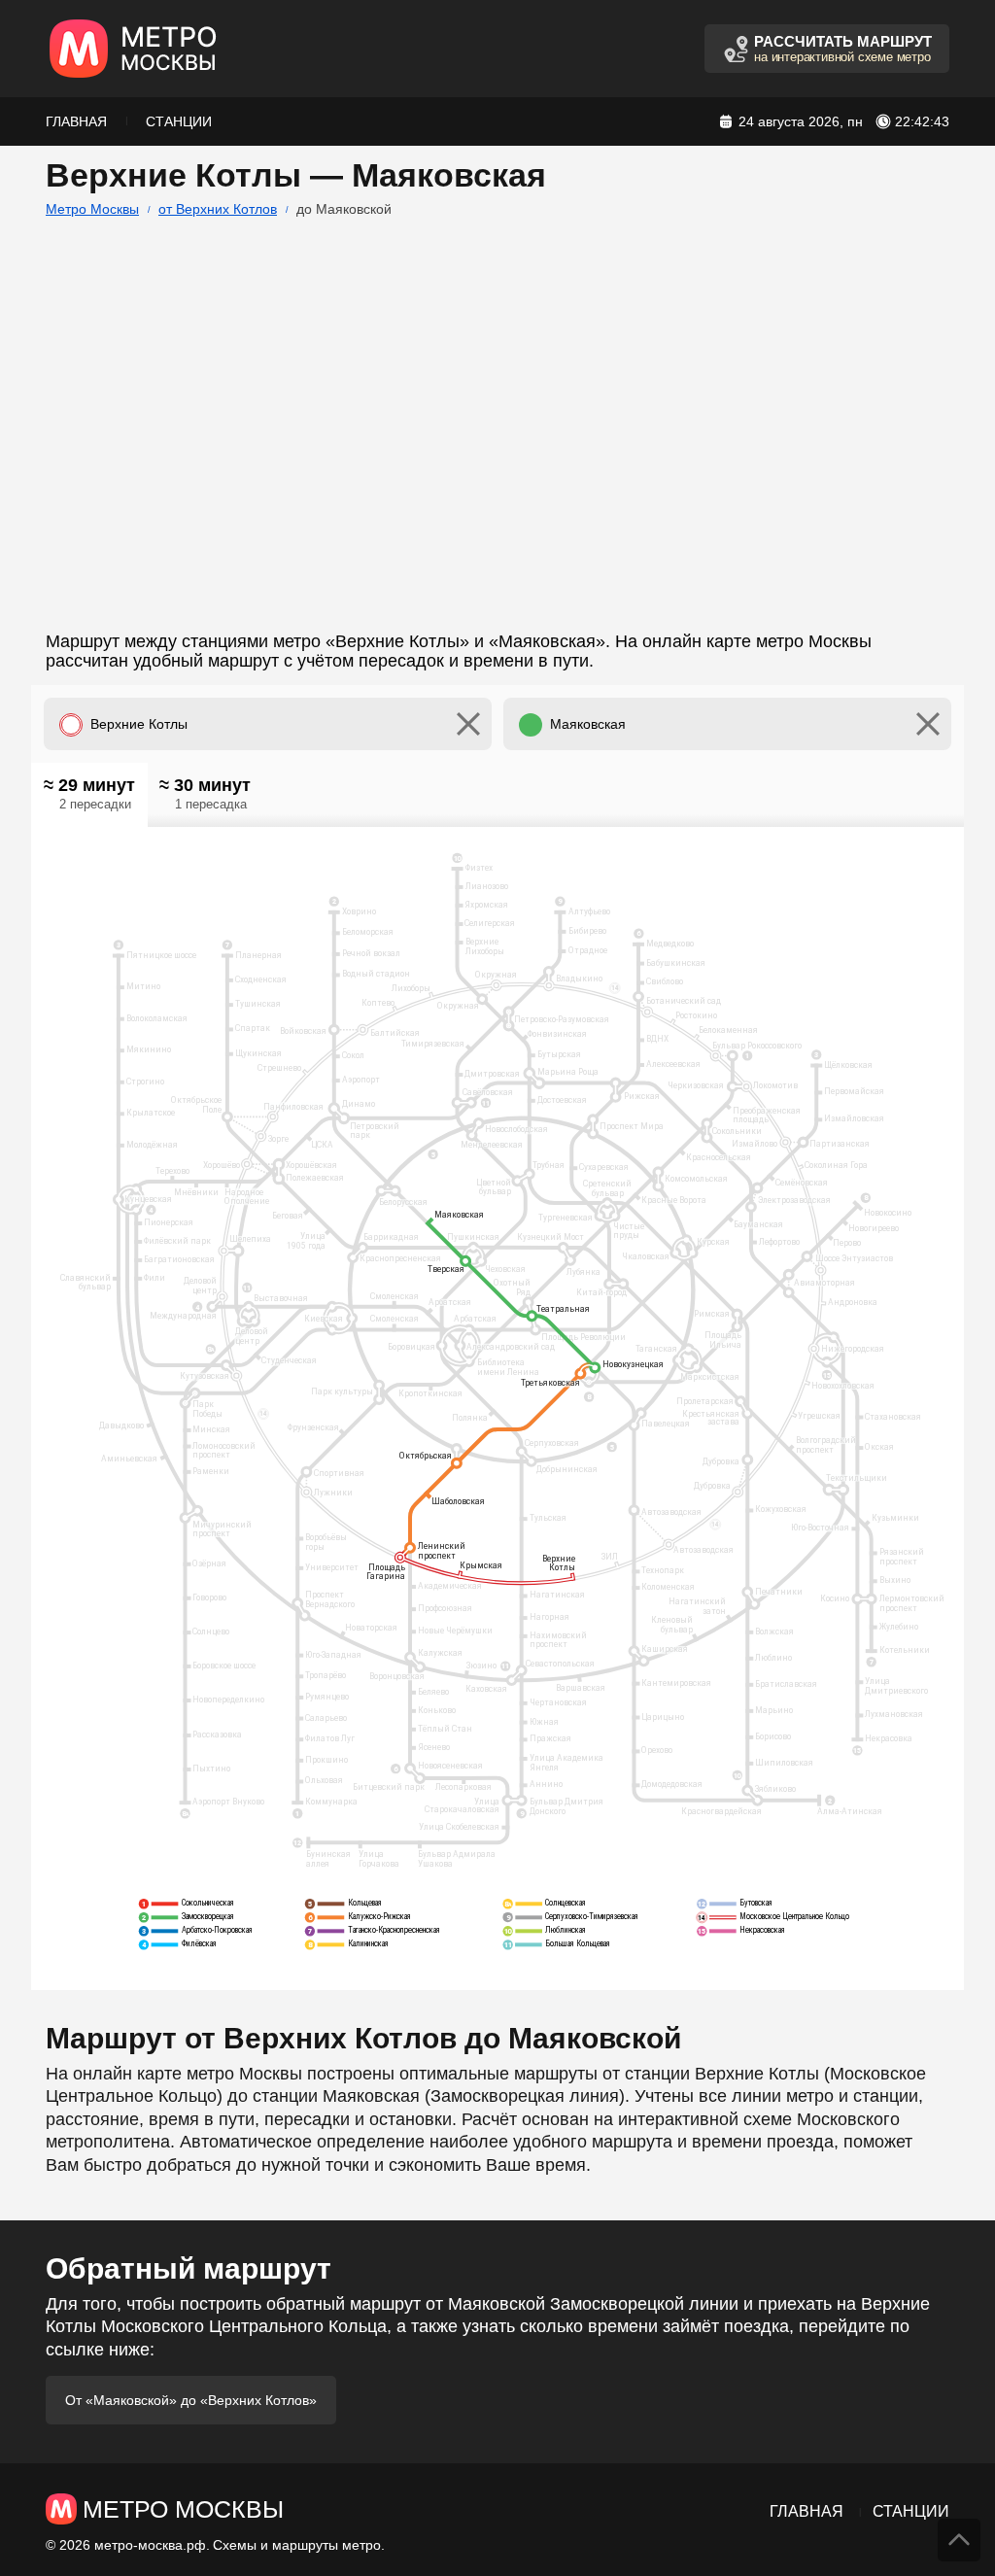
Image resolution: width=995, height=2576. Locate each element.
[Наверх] (959, 2540)
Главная (76, 121)
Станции (179, 121)
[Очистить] (468, 724)
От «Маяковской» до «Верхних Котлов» (191, 2400)
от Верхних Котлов (218, 209)
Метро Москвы (92, 209)
